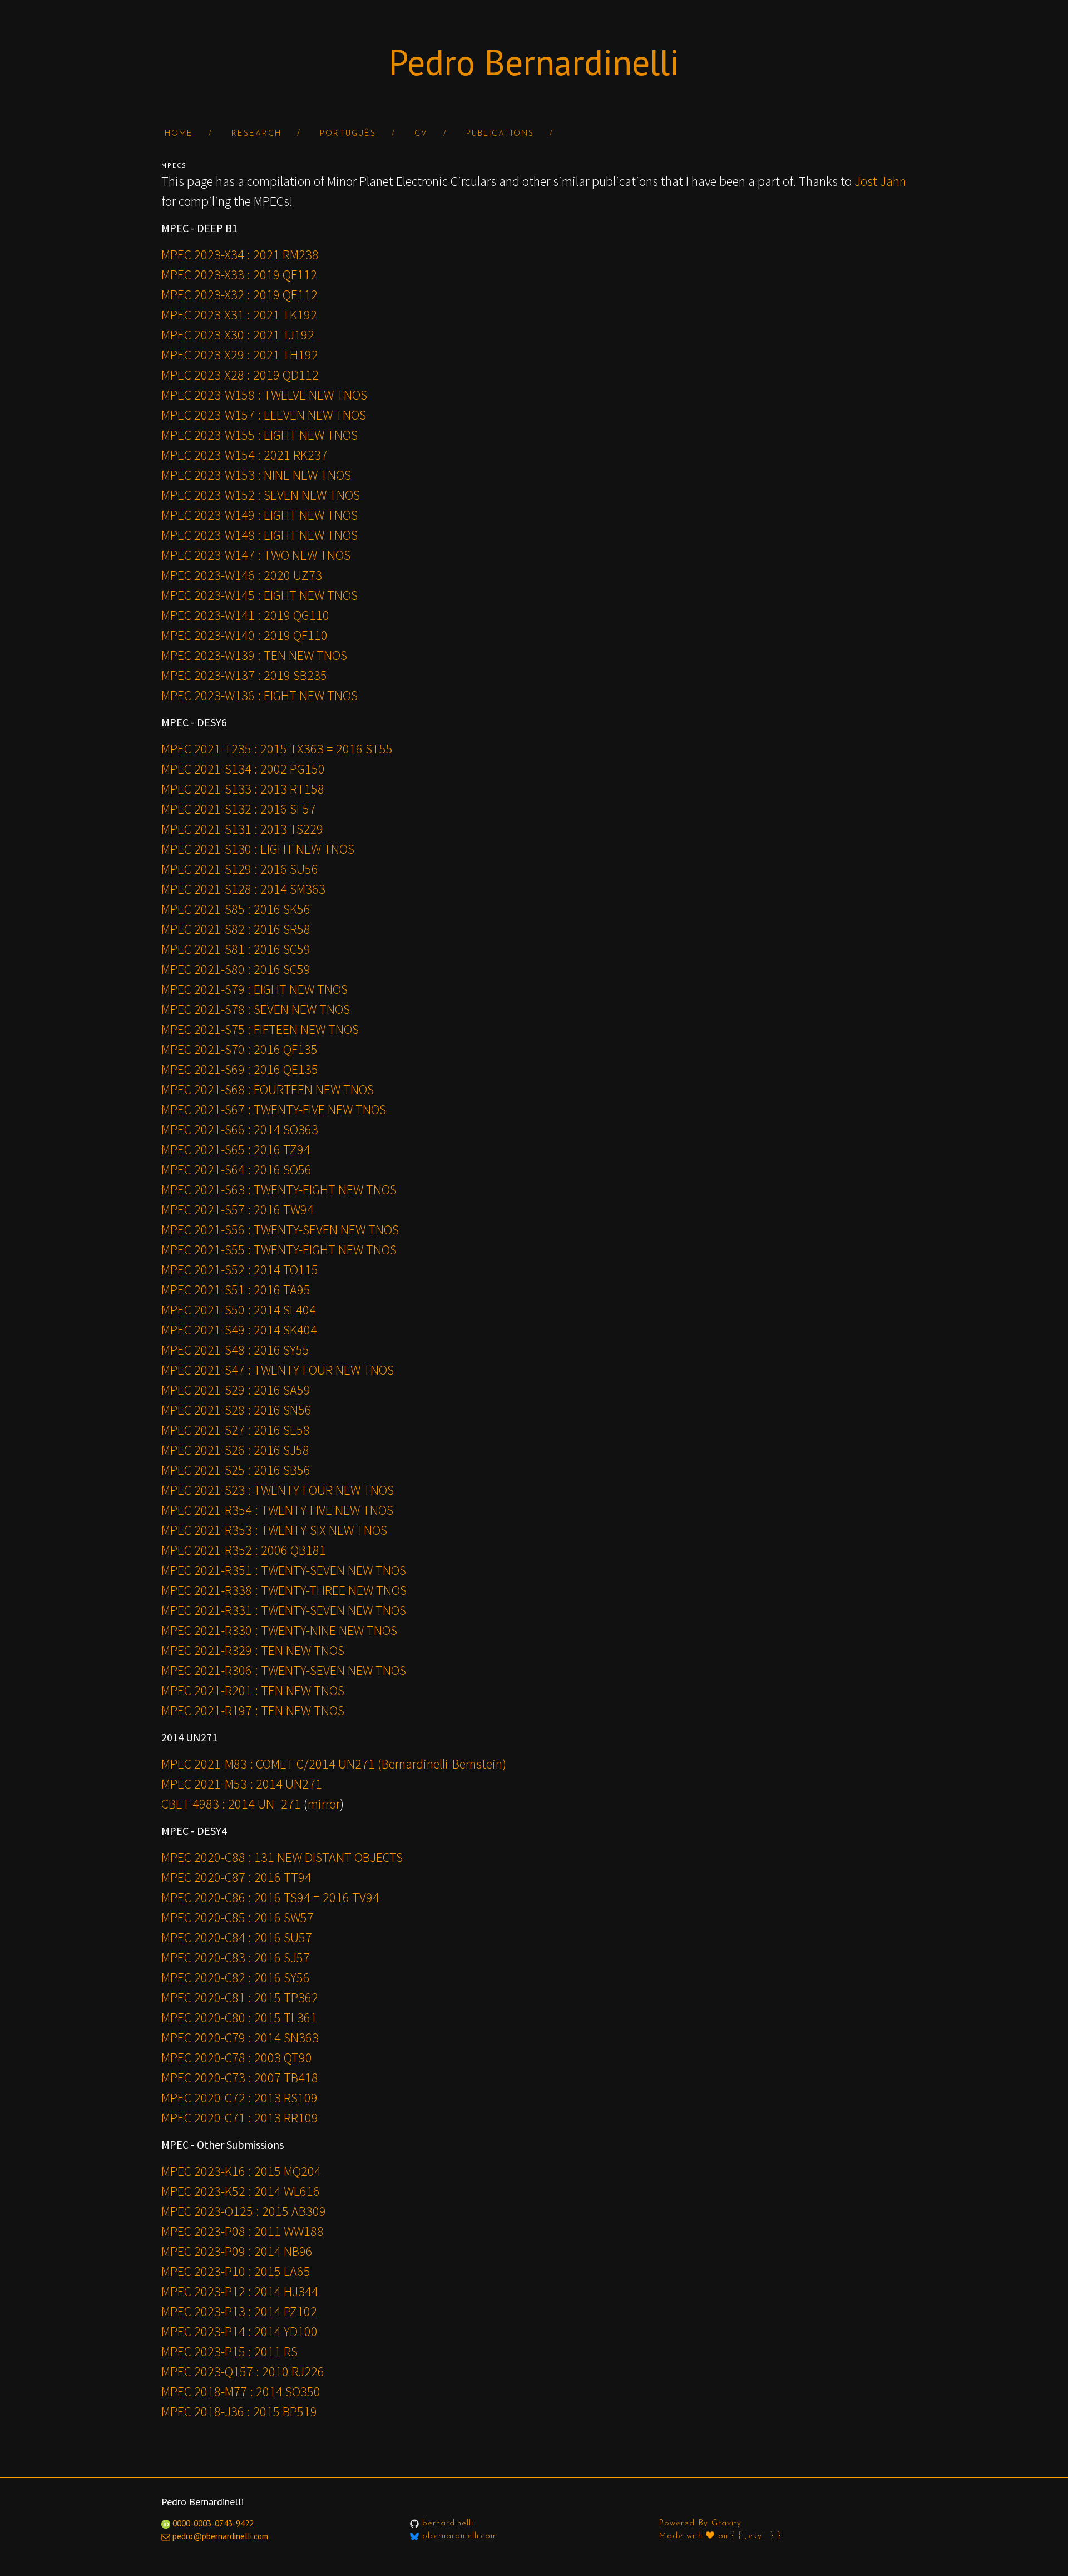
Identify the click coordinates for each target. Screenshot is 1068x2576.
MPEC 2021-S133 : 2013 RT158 (243, 789)
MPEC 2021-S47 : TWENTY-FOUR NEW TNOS (278, 1370)
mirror (324, 1804)
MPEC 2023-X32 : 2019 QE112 (239, 295)
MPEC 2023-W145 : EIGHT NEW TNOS (259, 595)
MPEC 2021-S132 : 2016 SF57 (239, 809)
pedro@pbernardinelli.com (220, 2536)
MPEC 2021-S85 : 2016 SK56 (236, 909)
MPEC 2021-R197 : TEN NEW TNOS (253, 1710)
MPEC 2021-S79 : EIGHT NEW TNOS (254, 989)
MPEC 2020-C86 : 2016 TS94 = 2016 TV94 (270, 1897)
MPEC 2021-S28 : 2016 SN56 (236, 1410)
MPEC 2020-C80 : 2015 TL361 (239, 2018)
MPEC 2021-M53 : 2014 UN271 (242, 1784)
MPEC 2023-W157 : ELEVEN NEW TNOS (264, 415)
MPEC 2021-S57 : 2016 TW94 (238, 1210)
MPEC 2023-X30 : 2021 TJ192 (238, 335)
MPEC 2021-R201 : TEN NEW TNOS (253, 1690)
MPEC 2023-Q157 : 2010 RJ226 (243, 2371)
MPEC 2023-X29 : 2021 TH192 (240, 355)
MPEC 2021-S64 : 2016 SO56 (236, 1169)
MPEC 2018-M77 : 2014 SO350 (241, 2392)
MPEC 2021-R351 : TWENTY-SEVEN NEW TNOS (284, 1570)
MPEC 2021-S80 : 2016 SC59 (236, 969)
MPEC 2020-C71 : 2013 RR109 (240, 2118)
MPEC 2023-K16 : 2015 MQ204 (241, 2171)
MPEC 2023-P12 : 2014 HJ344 (240, 2291)
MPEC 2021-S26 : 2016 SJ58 (235, 1450)
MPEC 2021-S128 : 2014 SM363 (243, 889)
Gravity (726, 2523)
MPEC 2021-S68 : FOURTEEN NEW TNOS (268, 1089)
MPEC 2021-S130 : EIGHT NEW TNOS (258, 849)
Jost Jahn (880, 181)
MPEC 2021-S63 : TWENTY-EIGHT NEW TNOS (279, 1190)
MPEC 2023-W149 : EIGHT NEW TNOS (259, 515)
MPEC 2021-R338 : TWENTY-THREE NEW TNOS (284, 1590)
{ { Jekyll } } (756, 2536)
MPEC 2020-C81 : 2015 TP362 (240, 1998)
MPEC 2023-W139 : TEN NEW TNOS (254, 655)
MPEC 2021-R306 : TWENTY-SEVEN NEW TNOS (284, 1670)
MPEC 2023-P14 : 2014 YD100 (239, 2331)
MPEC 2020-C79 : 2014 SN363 (240, 2038)
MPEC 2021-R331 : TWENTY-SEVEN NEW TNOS (284, 1610)
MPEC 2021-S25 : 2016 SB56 (236, 1470)
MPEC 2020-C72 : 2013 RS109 (239, 2098)
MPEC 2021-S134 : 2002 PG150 (243, 769)
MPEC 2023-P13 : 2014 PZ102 (239, 2311)
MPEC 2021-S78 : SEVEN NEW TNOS (256, 1009)
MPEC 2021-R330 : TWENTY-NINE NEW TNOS (279, 1630)
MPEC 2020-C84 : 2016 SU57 (237, 1937)
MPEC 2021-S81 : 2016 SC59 (236, 949)
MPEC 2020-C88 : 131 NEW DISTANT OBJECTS (282, 1857)
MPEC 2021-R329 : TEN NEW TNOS (253, 1650)
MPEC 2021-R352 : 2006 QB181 (244, 1550)
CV (421, 134)
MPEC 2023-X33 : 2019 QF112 (239, 275)
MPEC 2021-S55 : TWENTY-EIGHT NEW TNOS (279, 1250)
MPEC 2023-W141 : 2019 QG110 (245, 615)
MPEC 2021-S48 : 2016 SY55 (235, 1350)
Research (256, 134)
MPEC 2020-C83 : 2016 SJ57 (236, 1957)
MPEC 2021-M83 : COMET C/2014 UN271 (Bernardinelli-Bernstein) (334, 1764)
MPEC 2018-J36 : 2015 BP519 (239, 2412)
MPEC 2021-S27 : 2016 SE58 (236, 1430)
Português (348, 134)
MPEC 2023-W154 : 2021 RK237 (244, 455)
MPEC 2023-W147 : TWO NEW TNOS (256, 555)
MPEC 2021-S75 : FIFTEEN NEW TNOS (260, 1029)
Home (179, 134)
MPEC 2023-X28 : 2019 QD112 (240, 375)
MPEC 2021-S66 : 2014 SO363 (240, 1129)
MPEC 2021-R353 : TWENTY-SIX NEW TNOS (274, 1530)
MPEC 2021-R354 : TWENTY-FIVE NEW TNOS (277, 1510)
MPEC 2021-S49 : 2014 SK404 (239, 1330)
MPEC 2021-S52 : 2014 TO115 (240, 1270)
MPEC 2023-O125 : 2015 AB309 (244, 2211)
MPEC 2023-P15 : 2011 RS (229, 2351)
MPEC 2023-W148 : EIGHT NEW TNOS (259, 535)
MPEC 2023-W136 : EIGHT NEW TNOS (259, 695)
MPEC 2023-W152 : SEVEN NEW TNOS (261, 495)
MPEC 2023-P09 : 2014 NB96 (237, 2251)
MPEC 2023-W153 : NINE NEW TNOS (256, 475)
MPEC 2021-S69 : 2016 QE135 (240, 1069)
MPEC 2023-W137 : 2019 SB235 (244, 675)
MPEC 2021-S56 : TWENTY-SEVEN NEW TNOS (280, 1230)
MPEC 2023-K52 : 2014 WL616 (241, 2191)
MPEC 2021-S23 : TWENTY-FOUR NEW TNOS (278, 1490)
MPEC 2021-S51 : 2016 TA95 (236, 1290)
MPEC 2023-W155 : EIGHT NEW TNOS (259, 435)
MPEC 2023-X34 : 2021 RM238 (240, 255)
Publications (500, 134)
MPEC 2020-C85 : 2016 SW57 (238, 1917)
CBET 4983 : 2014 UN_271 (231, 1804)
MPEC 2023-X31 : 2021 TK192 (239, 315)
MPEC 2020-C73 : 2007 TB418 (240, 2078)
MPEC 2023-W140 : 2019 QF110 (244, 635)
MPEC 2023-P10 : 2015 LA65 (236, 2271)
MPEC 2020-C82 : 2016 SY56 (236, 1977)
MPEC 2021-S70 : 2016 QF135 (239, 1049)
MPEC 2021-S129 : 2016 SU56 (240, 869)
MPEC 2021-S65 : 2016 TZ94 (236, 1149)
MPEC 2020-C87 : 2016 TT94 (236, 1877)
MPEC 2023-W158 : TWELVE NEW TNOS (264, 395)
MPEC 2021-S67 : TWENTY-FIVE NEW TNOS (274, 1109)
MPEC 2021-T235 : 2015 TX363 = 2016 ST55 (277, 749)
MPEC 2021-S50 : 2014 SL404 (239, 1310)
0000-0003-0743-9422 (212, 2523)
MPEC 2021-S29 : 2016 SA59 (236, 1390)
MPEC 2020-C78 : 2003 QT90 (237, 2058)
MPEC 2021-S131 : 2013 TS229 (242, 829)
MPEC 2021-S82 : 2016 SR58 (236, 929)
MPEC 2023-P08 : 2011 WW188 (243, 2231)
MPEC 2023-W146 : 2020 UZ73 (242, 575)
